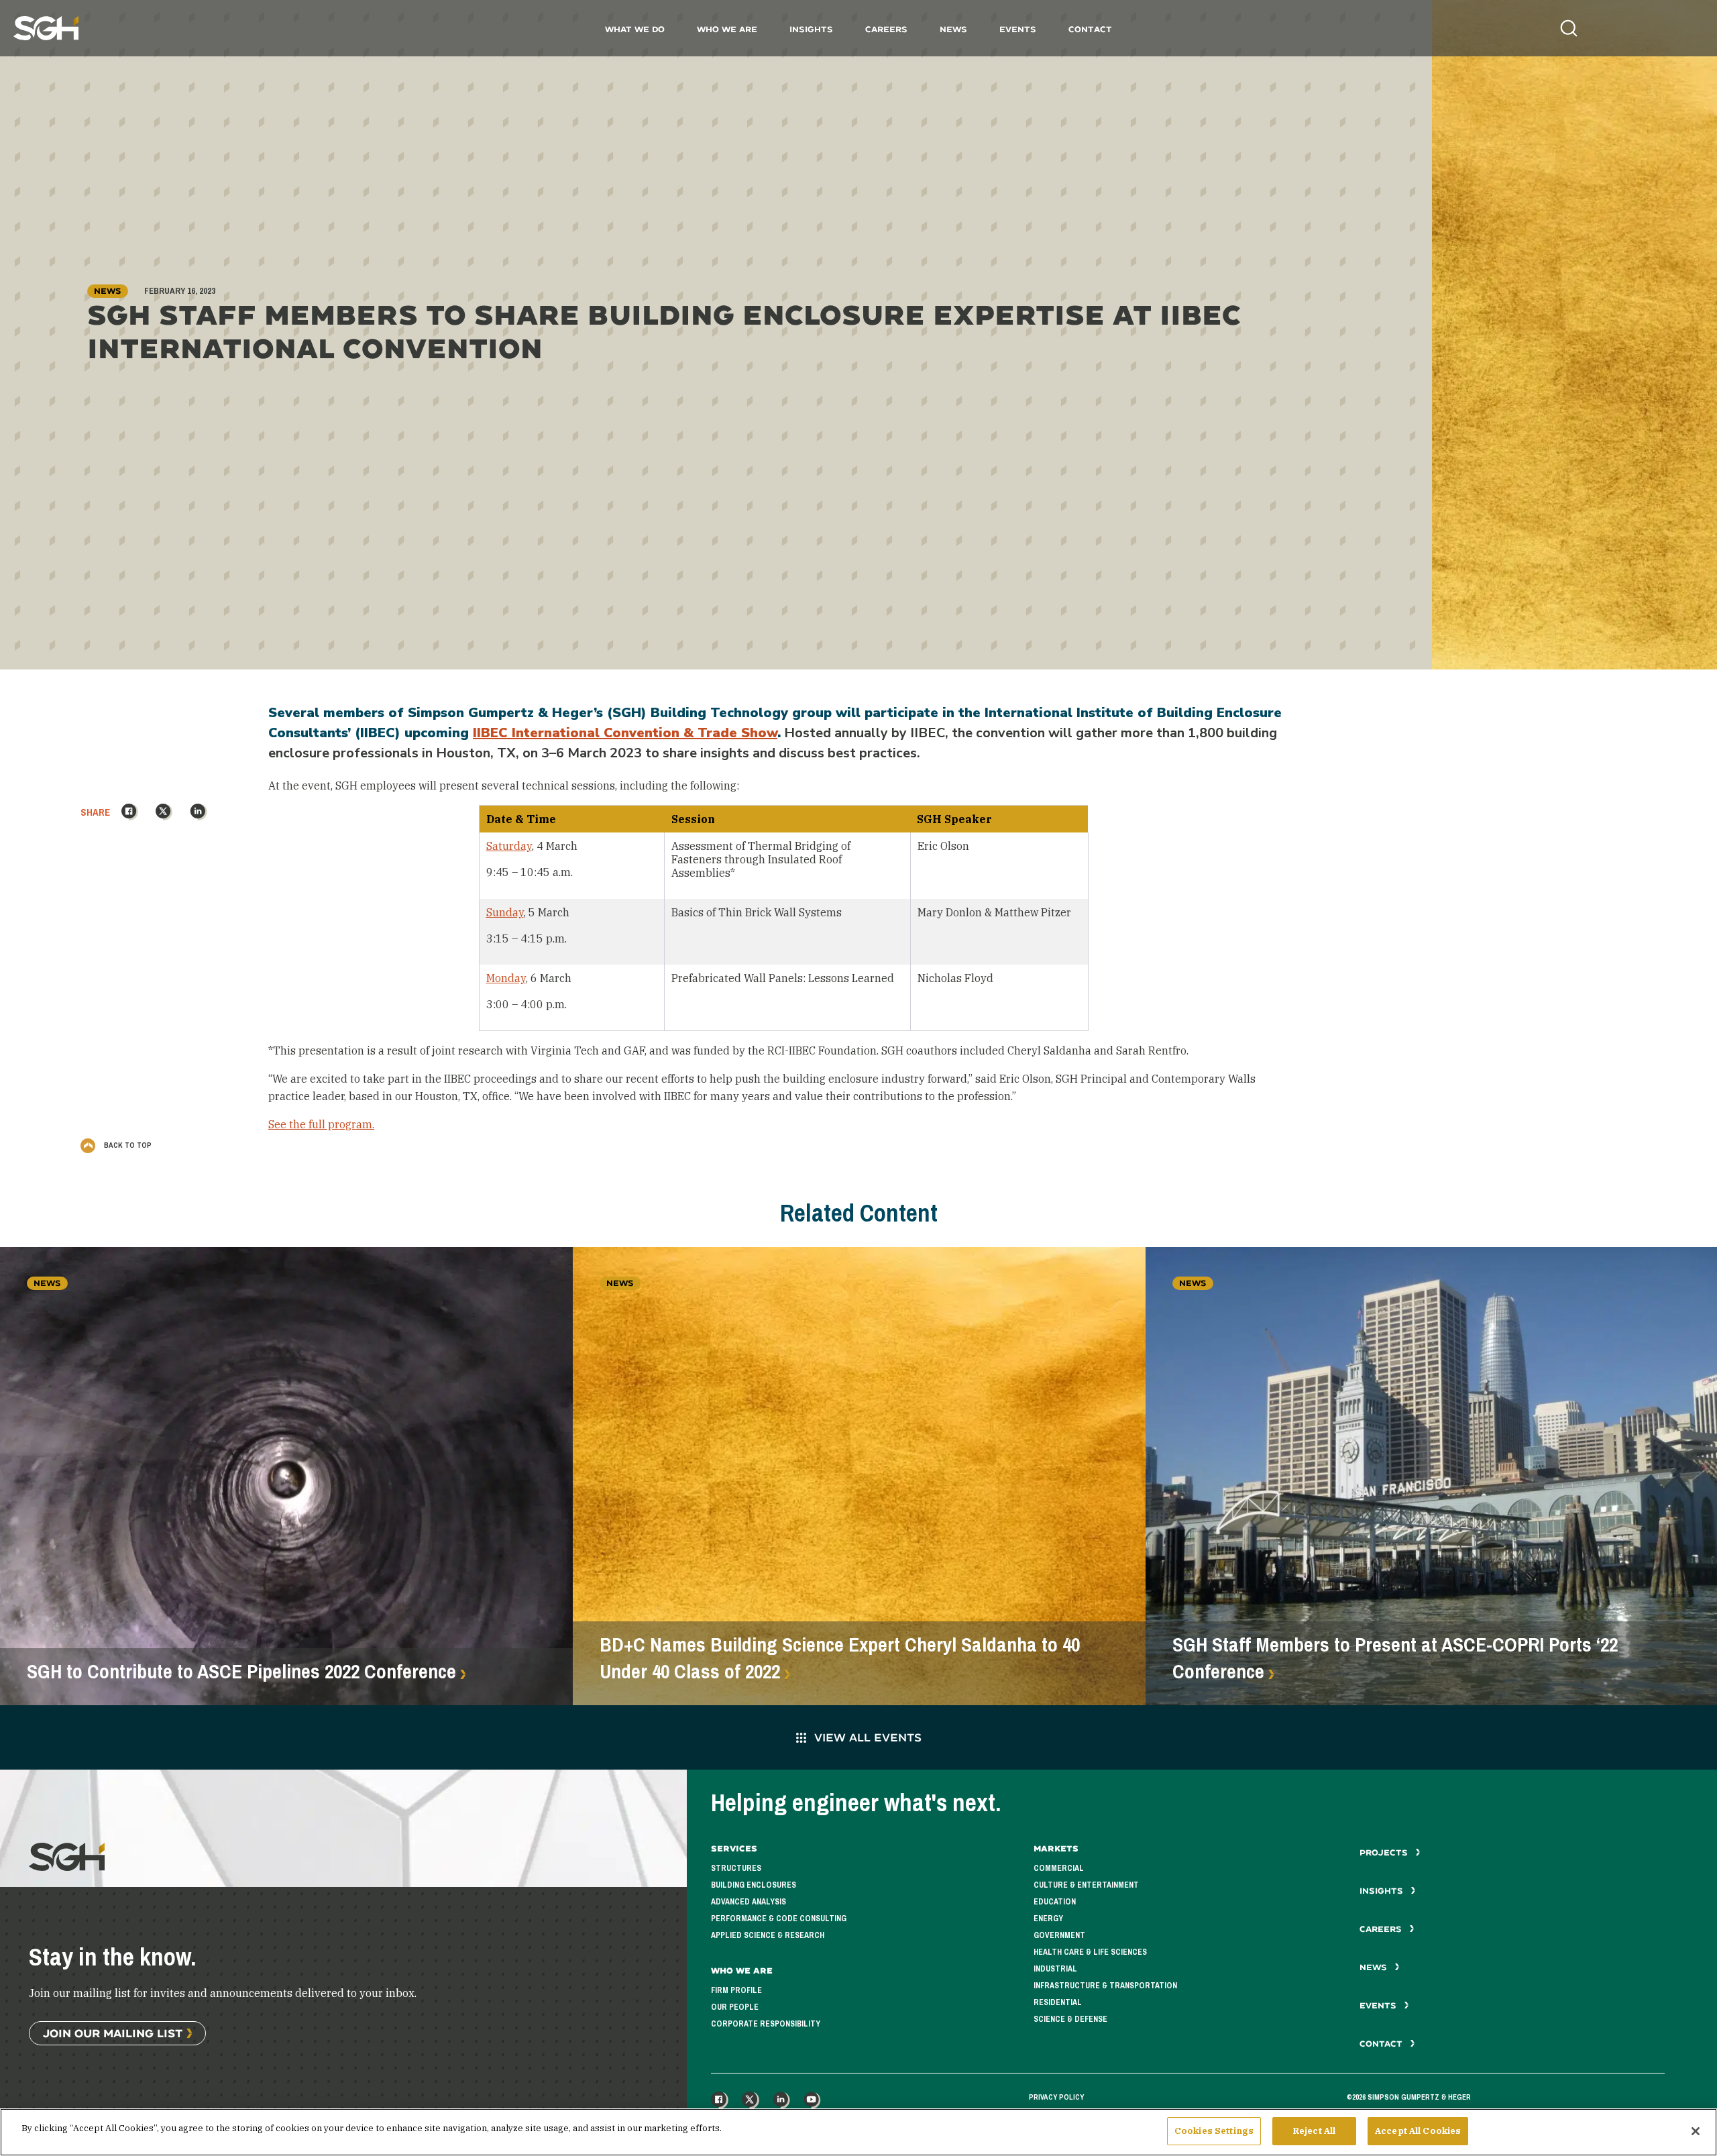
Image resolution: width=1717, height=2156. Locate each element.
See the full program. (321, 1124)
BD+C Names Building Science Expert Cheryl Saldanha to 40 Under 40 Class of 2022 (840, 1658)
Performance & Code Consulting (779, 1919)
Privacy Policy (1056, 2097)
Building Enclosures (754, 1885)
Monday (506, 978)
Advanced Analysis (749, 1902)
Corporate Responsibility (766, 2024)
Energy (1048, 1919)
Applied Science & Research (768, 1935)
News (953, 29)
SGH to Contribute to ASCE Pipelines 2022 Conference (241, 1672)
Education (1055, 1902)
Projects (1385, 1852)
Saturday (509, 846)
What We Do (635, 29)
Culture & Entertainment (1086, 1885)
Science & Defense (1070, 2019)
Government (1059, 1935)
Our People (735, 2007)
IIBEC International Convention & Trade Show (625, 733)
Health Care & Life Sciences (1090, 1952)
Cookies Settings (1214, 2131)
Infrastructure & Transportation (1105, 1986)
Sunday (505, 912)
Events (1018, 29)
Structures (736, 1868)
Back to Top (127, 1145)
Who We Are (727, 29)
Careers (886, 29)
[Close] (1696, 2131)
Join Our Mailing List (113, 2033)
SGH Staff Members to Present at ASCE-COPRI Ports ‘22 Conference (1395, 1658)
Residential (1058, 2002)
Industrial (1055, 1969)
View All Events (868, 1737)
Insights (811, 29)
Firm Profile (736, 1990)
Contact (1090, 29)
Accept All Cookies (1418, 2131)
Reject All (1314, 2131)
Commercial (1059, 1868)
